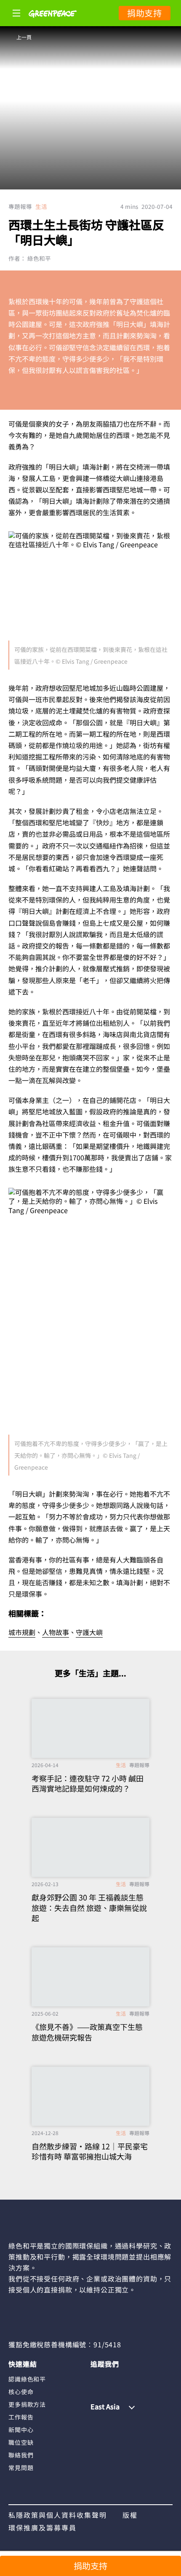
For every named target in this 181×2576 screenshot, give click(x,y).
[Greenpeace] (53, 23)
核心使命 (21, 2392)
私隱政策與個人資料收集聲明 (58, 2515)
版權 (130, 2515)
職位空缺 (21, 2442)
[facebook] (97, 2379)
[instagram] (113, 2379)
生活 (41, 206)
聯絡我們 (21, 2455)
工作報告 (21, 2417)
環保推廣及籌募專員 (43, 2527)
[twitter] (146, 2379)
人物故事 (56, 1632)
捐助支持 (145, 13)
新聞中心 (21, 2430)
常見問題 (21, 2468)
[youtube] (129, 2379)
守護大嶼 (89, 1632)
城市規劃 (22, 1632)
